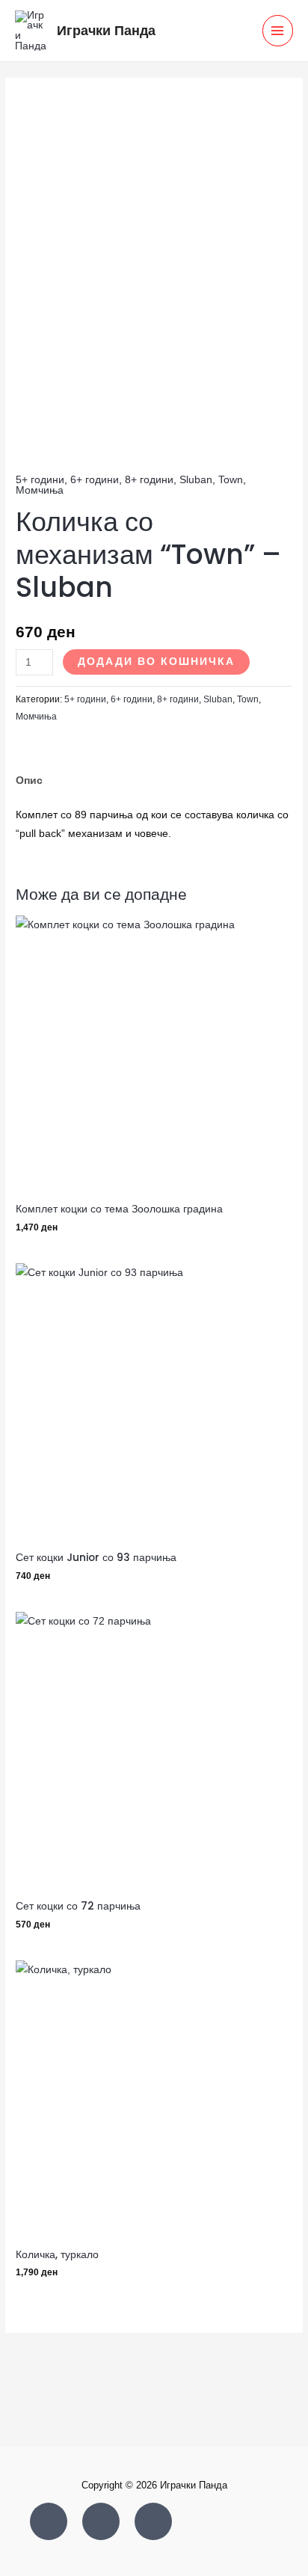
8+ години (149, 480)
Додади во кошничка (156, 662)
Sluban (196, 480)
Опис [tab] (29, 781)
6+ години (95, 480)
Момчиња (40, 490)
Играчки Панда (106, 30)
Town (231, 480)
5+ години (40, 480)
